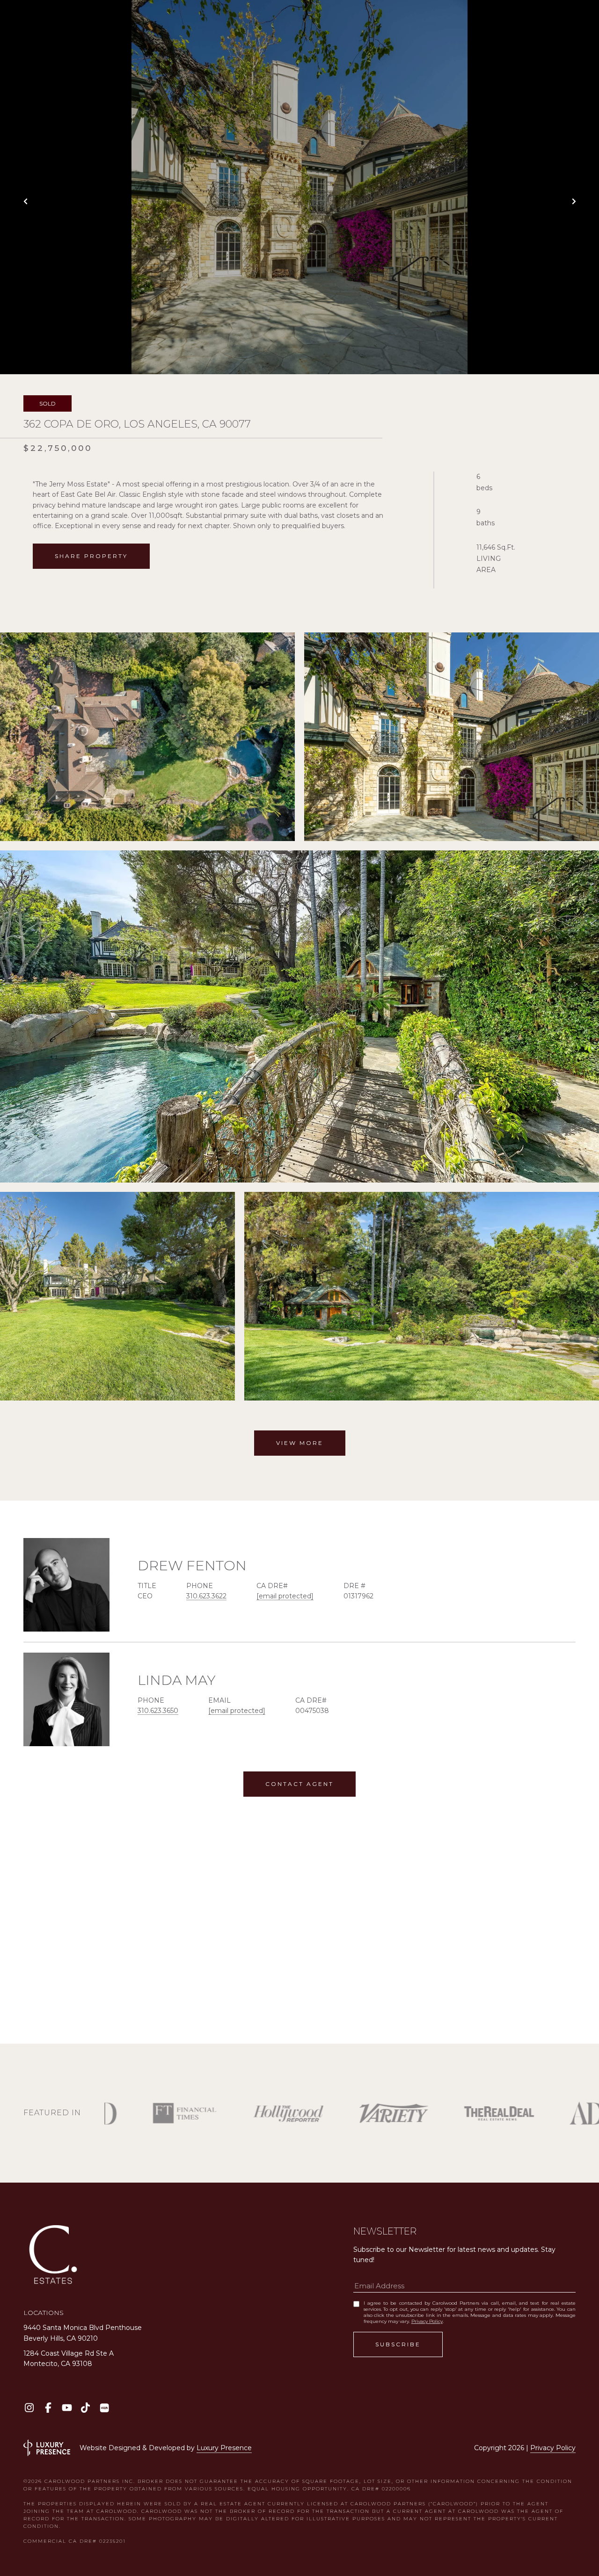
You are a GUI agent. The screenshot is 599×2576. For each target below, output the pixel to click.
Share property (91, 556)
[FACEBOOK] (48, 2408)
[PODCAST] (104, 2408)
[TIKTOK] (85, 2408)
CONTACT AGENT (299, 1784)
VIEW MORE (300, 1443)
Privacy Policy (427, 2321)
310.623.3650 (158, 1711)
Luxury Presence (224, 2448)
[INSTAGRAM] (29, 2408)
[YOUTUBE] (67, 2408)
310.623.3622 (206, 1596)
